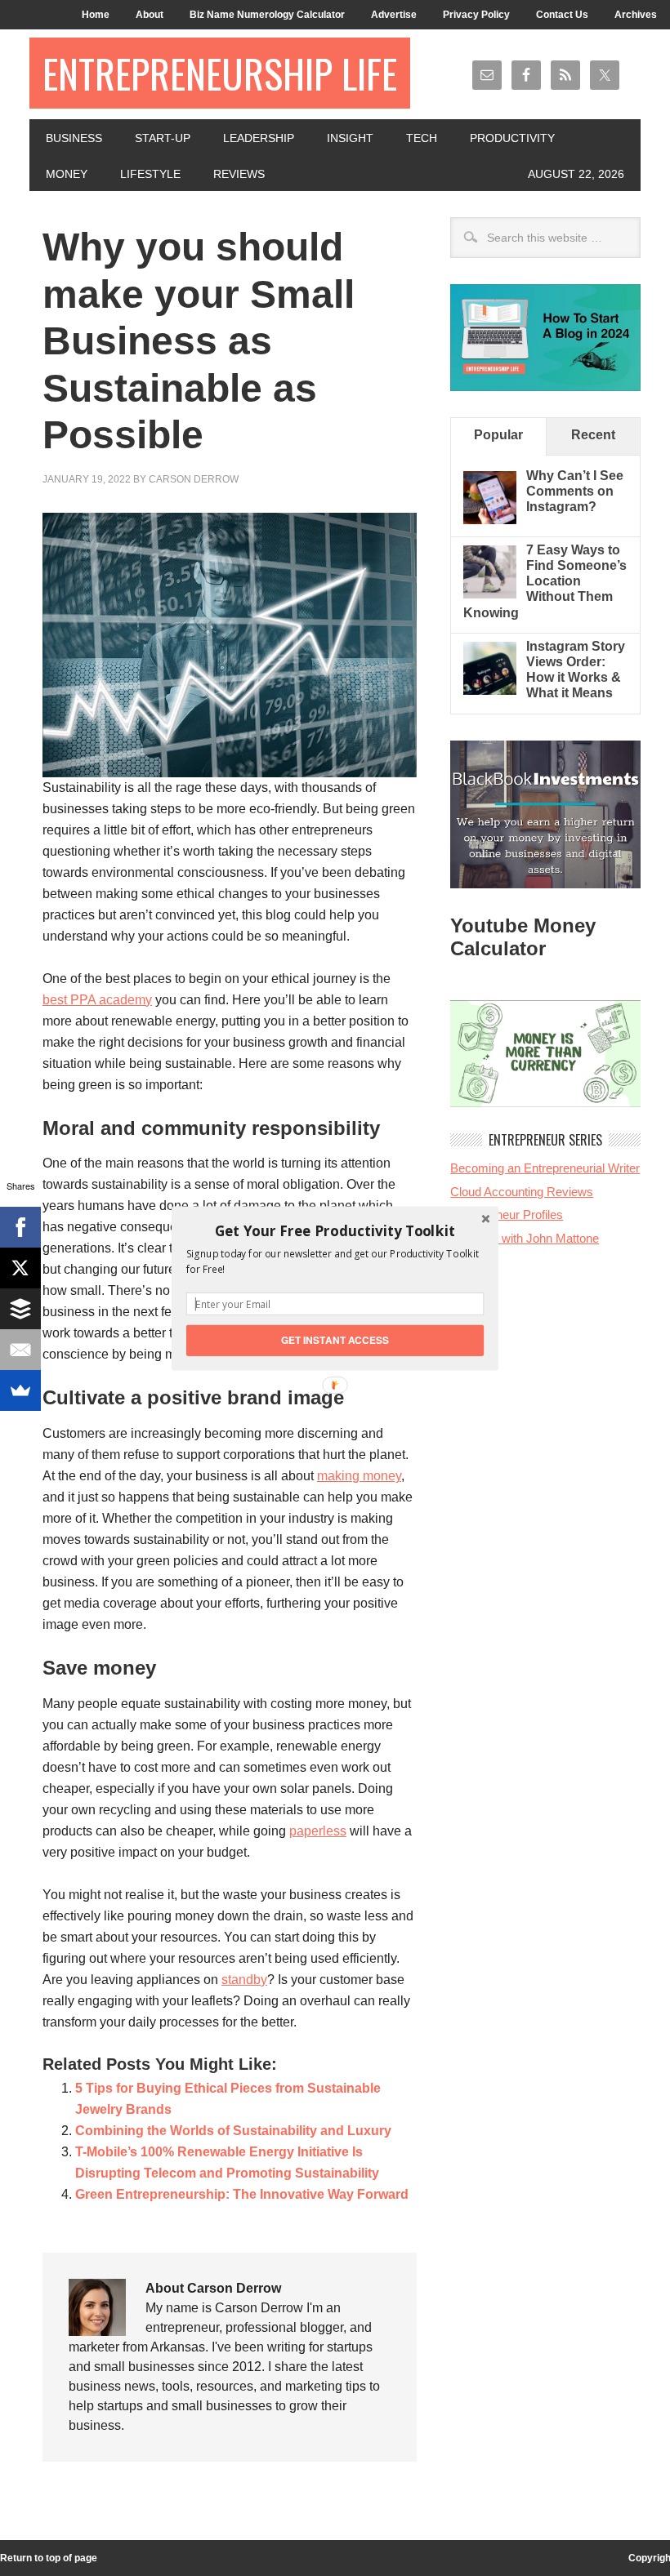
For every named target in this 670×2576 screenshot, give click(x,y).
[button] (335, 1230)
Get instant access (335, 1339)
